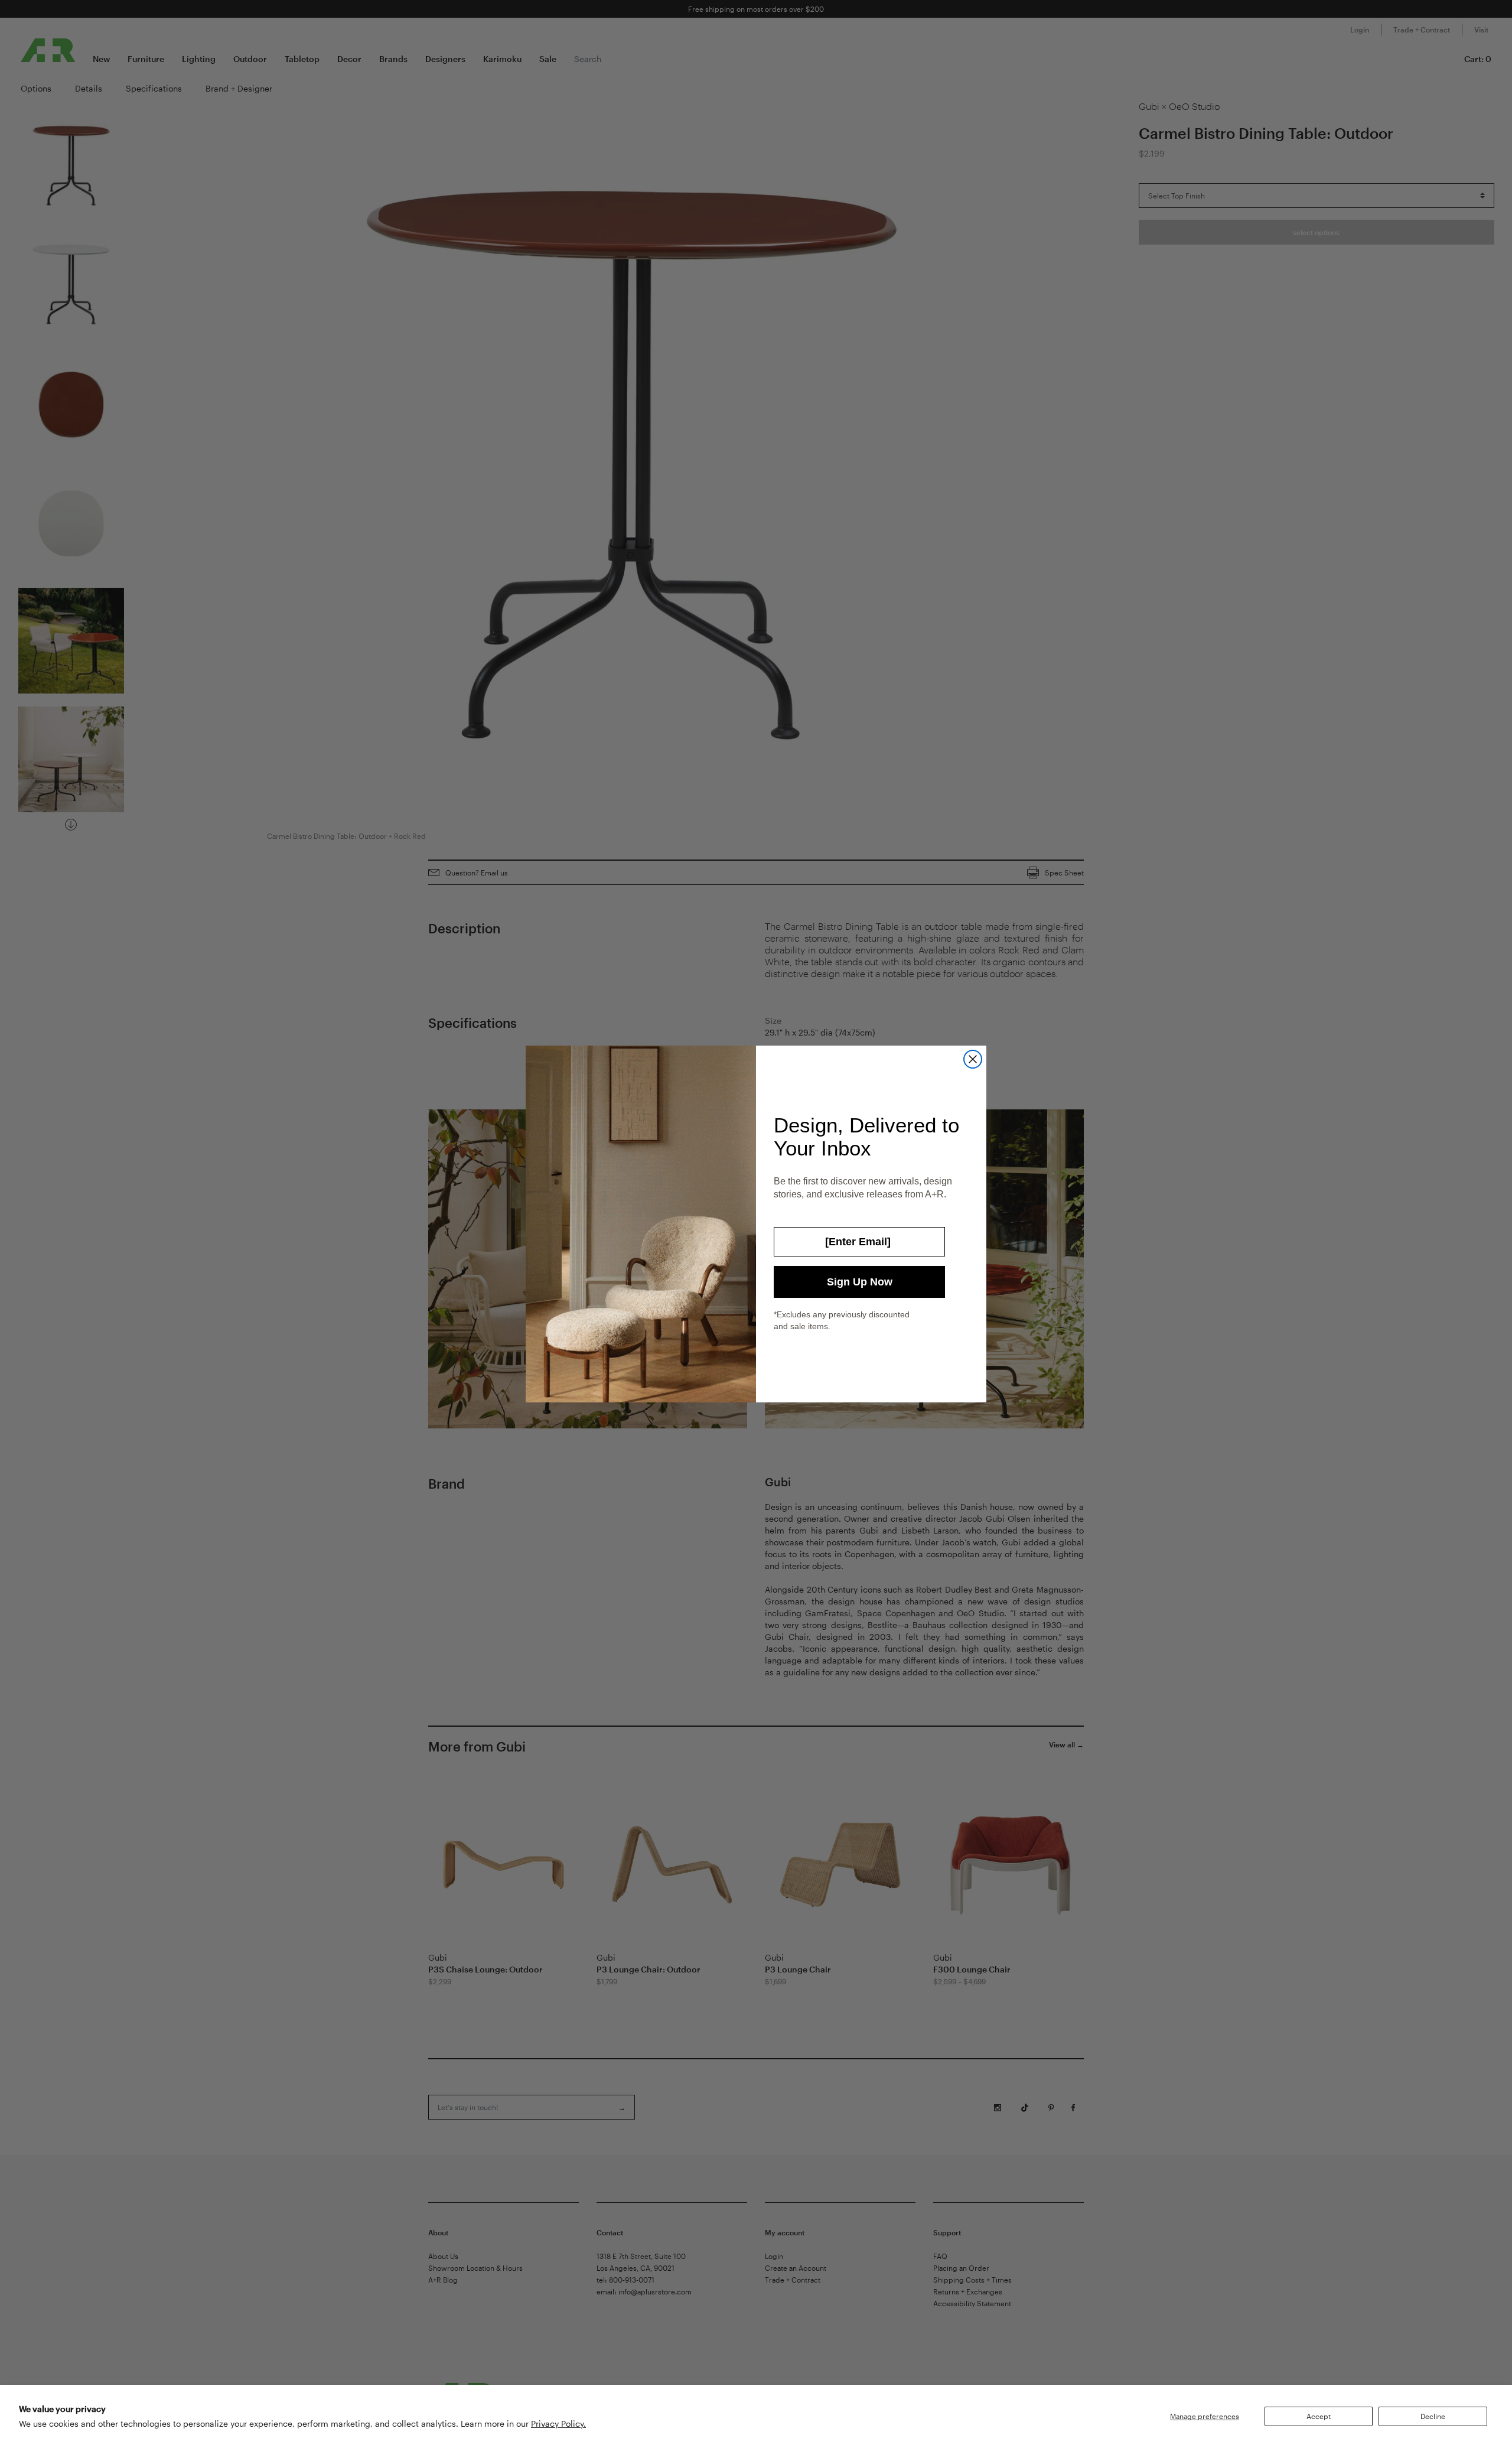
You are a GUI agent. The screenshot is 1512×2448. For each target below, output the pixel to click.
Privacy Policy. (558, 2423)
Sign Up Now (860, 1282)
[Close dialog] (973, 1059)
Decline (1433, 2416)
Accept (1319, 2416)
